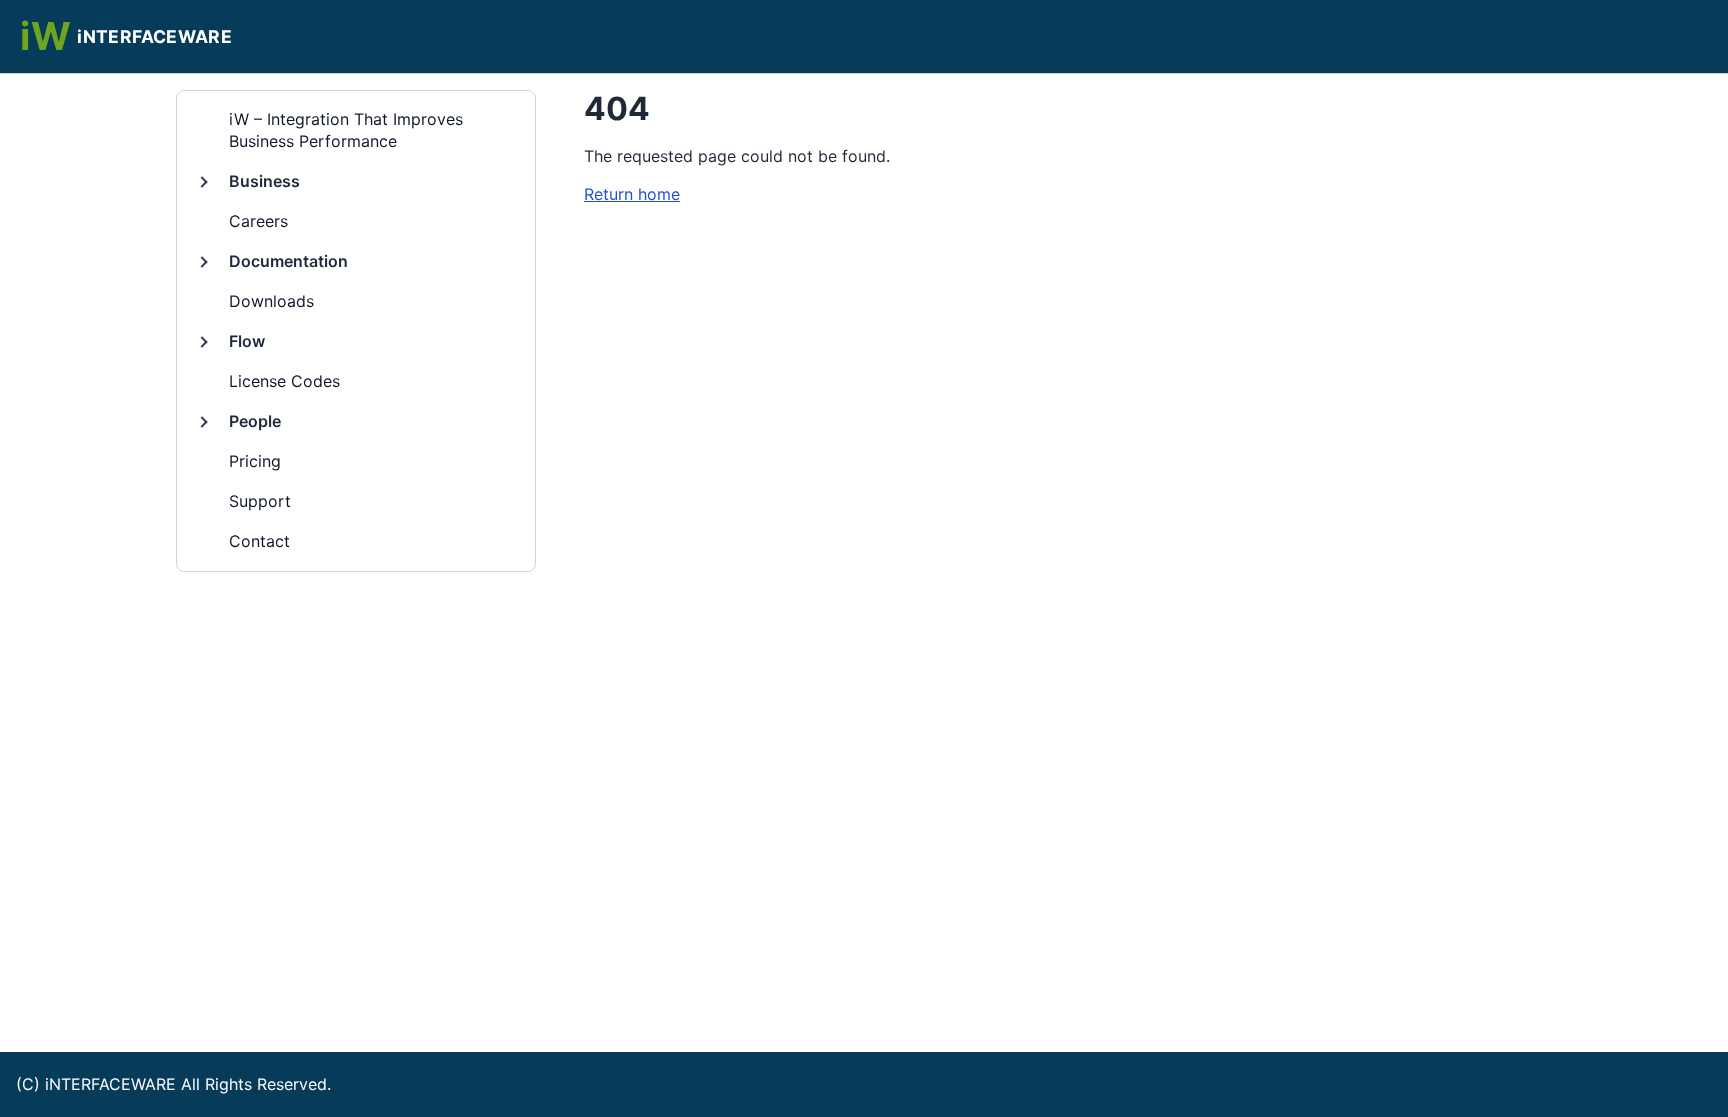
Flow (247, 341)
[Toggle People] (202, 421)
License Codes (284, 381)
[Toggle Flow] (202, 342)
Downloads (271, 301)
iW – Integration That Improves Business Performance (346, 130)
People (255, 421)
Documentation (288, 261)
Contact (259, 541)
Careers (258, 221)
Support (260, 501)
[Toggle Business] (202, 182)
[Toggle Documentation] (202, 262)
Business (264, 181)
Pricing (255, 461)
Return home (632, 194)
